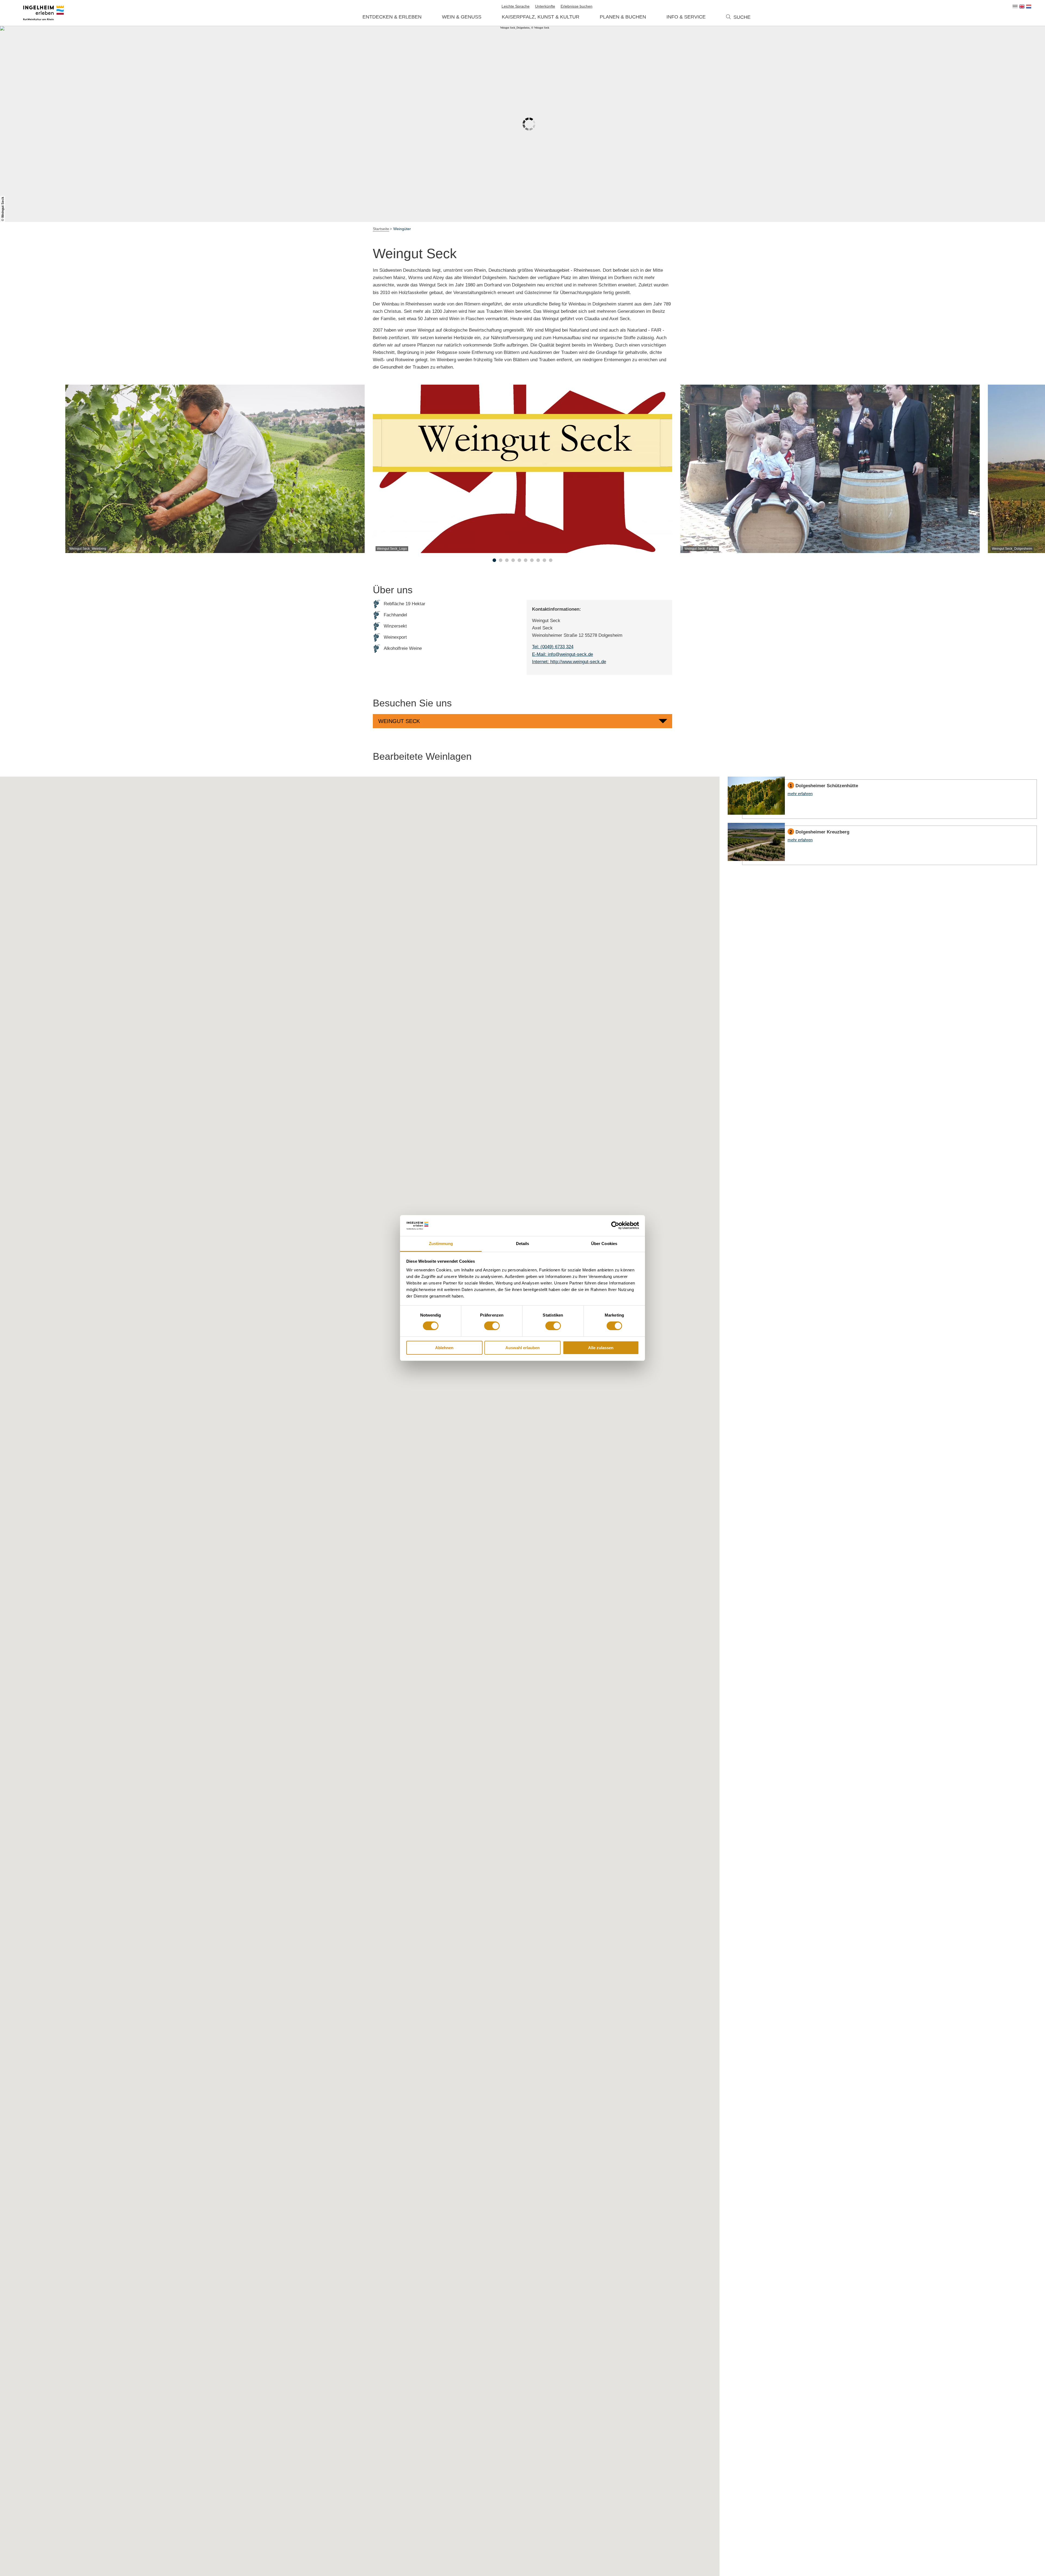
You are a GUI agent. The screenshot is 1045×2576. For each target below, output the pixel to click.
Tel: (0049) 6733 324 (553, 647)
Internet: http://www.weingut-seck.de (569, 662)
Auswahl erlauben (522, 1348)
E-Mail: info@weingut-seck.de (563, 654)
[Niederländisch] (1029, 7)
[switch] (492, 1326)
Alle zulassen (601, 1348)
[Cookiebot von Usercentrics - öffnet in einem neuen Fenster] (615, 1225)
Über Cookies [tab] (604, 1244)
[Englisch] (1022, 7)
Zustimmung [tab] (441, 1244)
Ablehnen (444, 1348)
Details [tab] (523, 1244)
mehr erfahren (882, 798)
